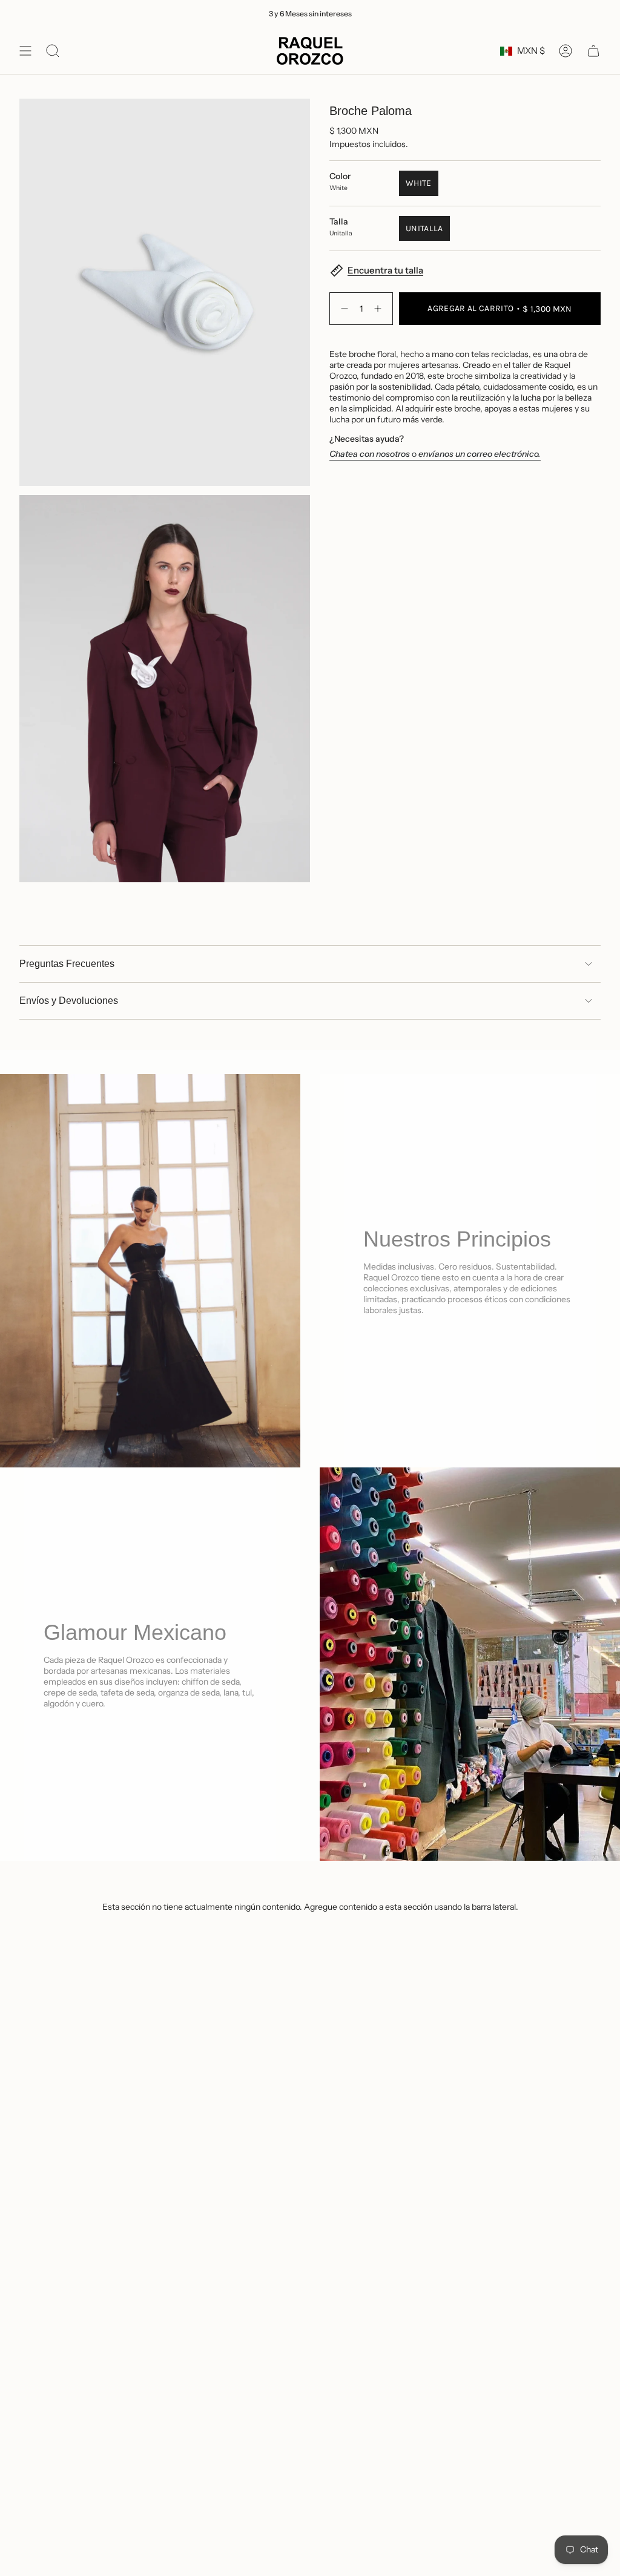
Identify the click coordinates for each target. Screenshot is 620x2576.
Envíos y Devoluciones (69, 1001)
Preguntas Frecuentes (67, 964)
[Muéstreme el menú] (25, 51)
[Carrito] (593, 51)
